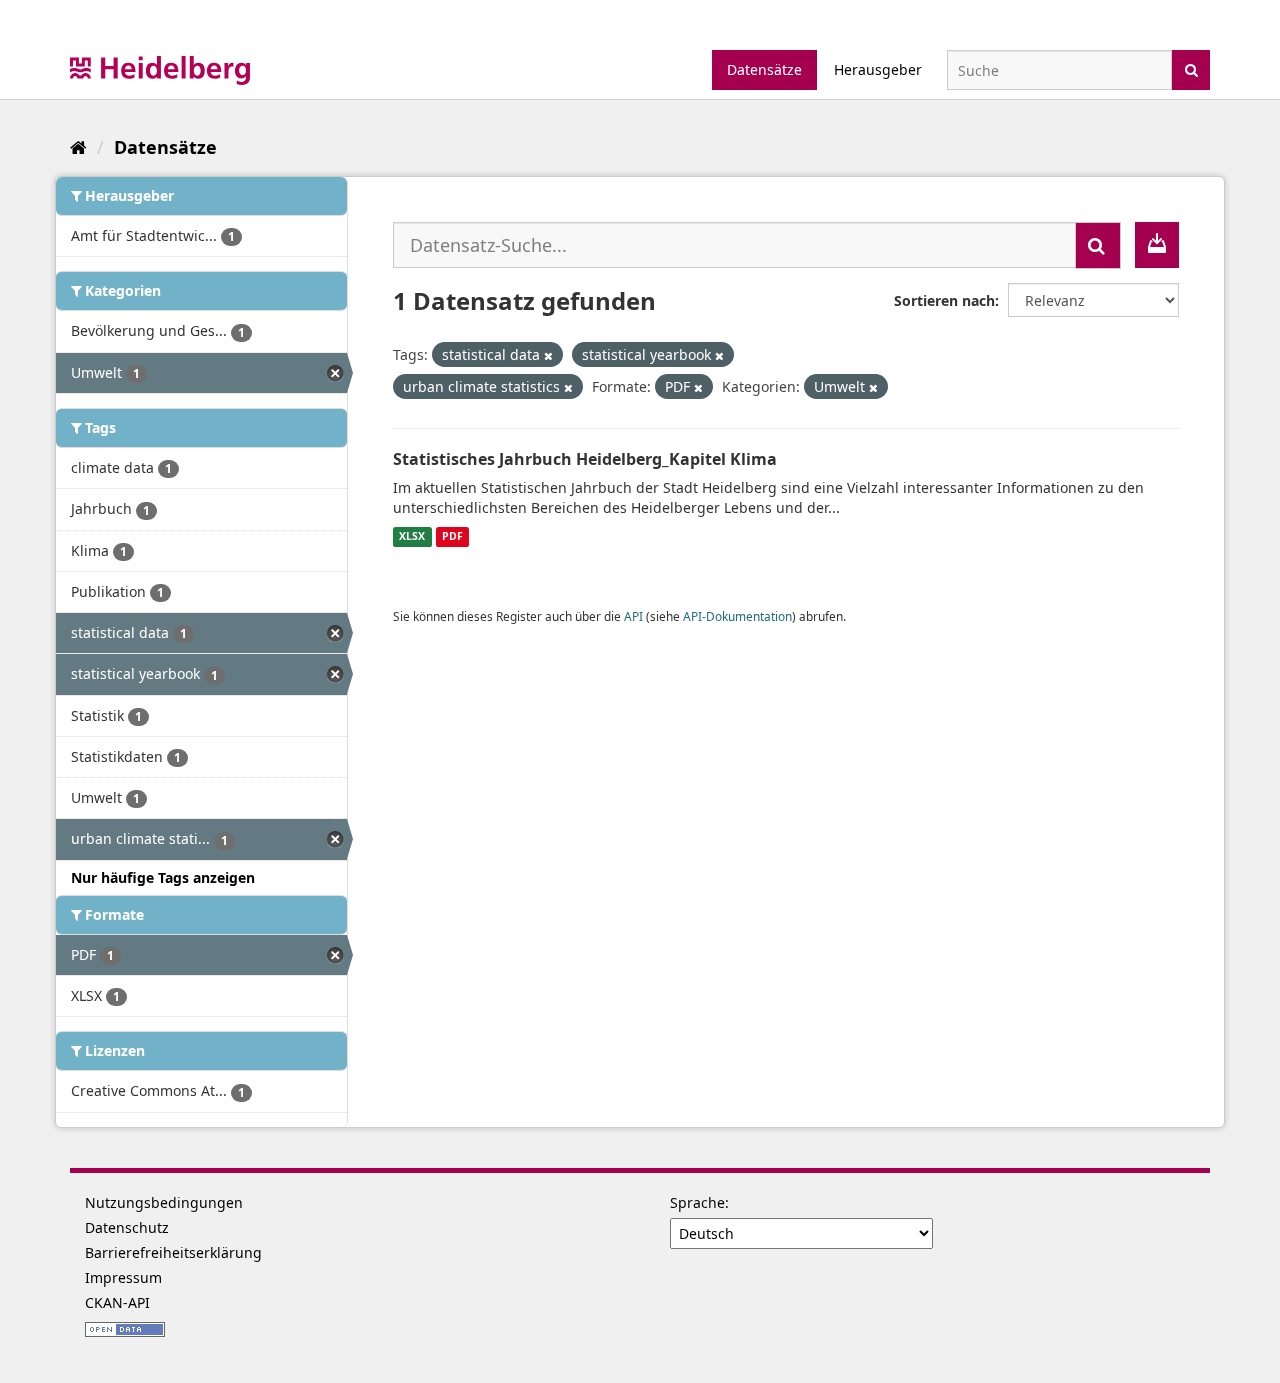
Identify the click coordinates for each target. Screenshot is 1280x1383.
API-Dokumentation (737, 616)
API (633, 616)
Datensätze (764, 69)
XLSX (412, 537)
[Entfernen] (548, 355)
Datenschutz (127, 1227)
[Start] (78, 147)
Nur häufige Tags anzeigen (163, 877)
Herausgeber (878, 69)
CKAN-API (117, 1302)
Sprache (697, 1202)
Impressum (123, 1277)
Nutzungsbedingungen (164, 1202)
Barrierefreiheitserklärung (173, 1252)
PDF (452, 537)
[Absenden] (1191, 68)
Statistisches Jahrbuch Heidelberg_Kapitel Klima (585, 459)
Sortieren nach (944, 300)
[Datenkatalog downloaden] (1157, 245)
